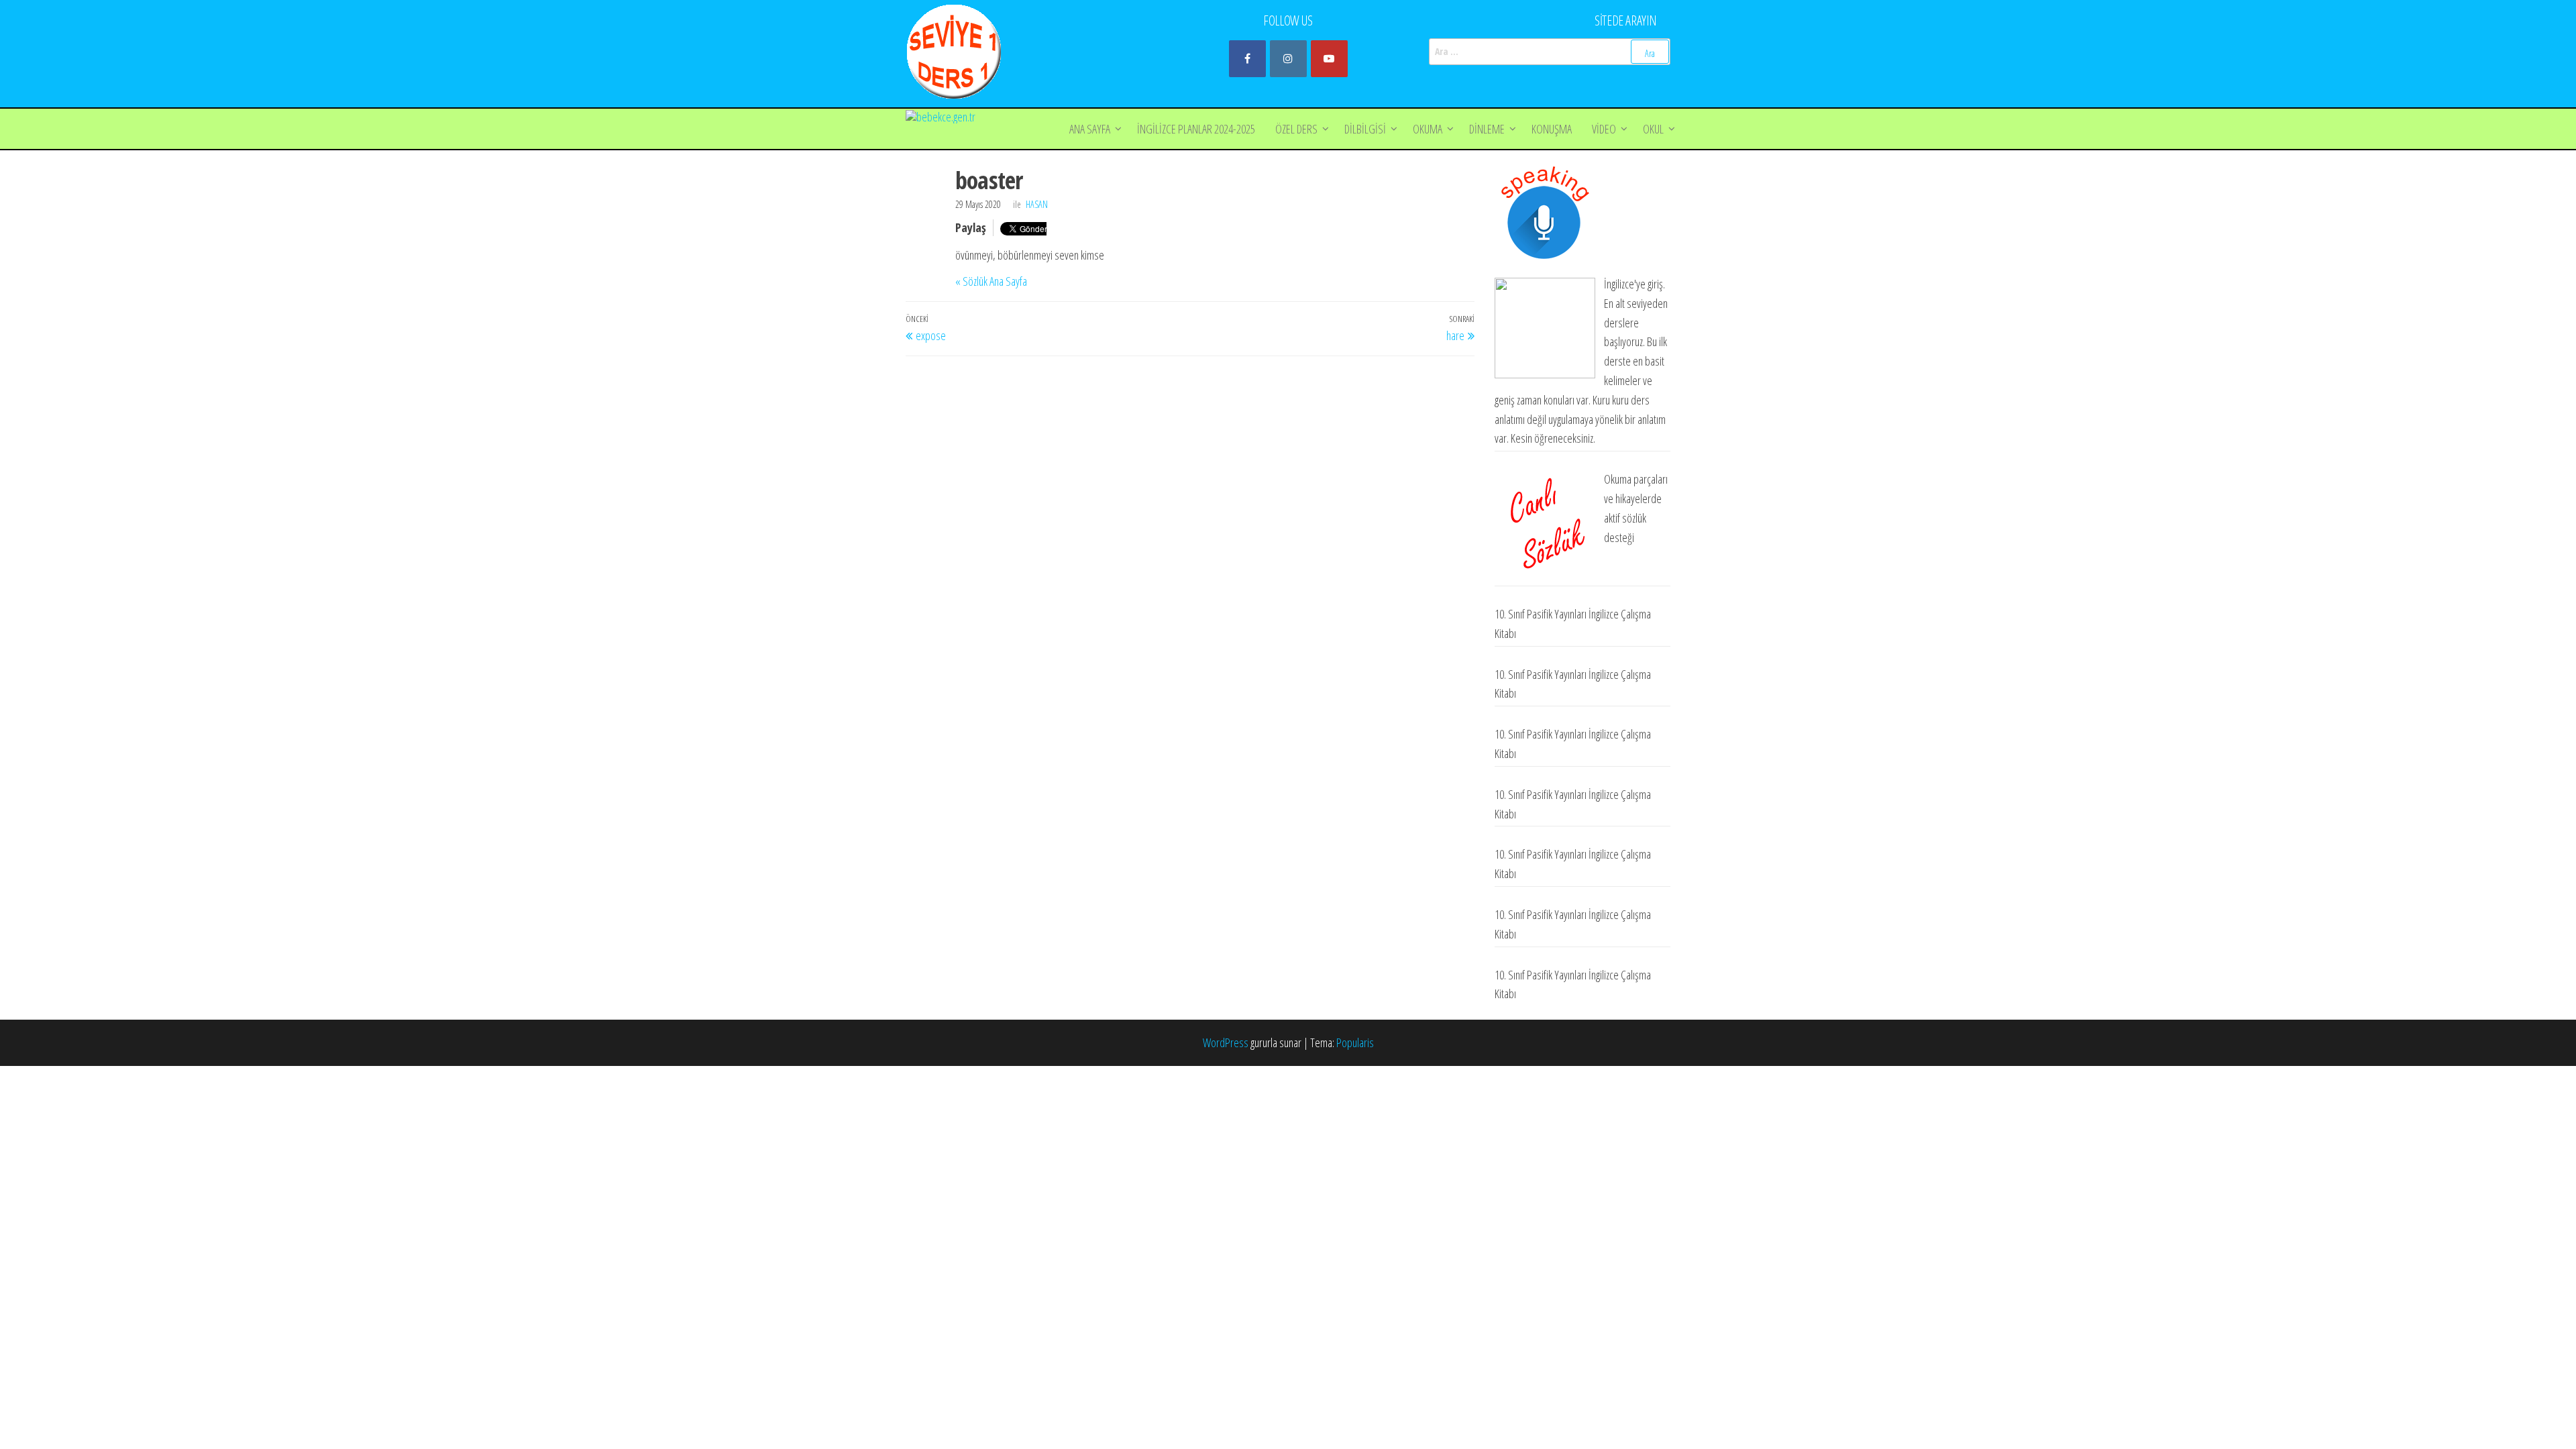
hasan (1037, 204)
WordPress (1226, 1042)
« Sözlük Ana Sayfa (991, 281)
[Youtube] (1329, 59)
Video (1604, 129)
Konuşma (1552, 129)
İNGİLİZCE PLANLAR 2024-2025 (1196, 129)
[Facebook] (1247, 59)
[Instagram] (1288, 59)
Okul (1653, 129)
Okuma (1428, 129)
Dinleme (1487, 129)
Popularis (1355, 1042)
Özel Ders (1296, 129)
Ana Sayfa (1090, 129)
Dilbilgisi (1365, 129)
